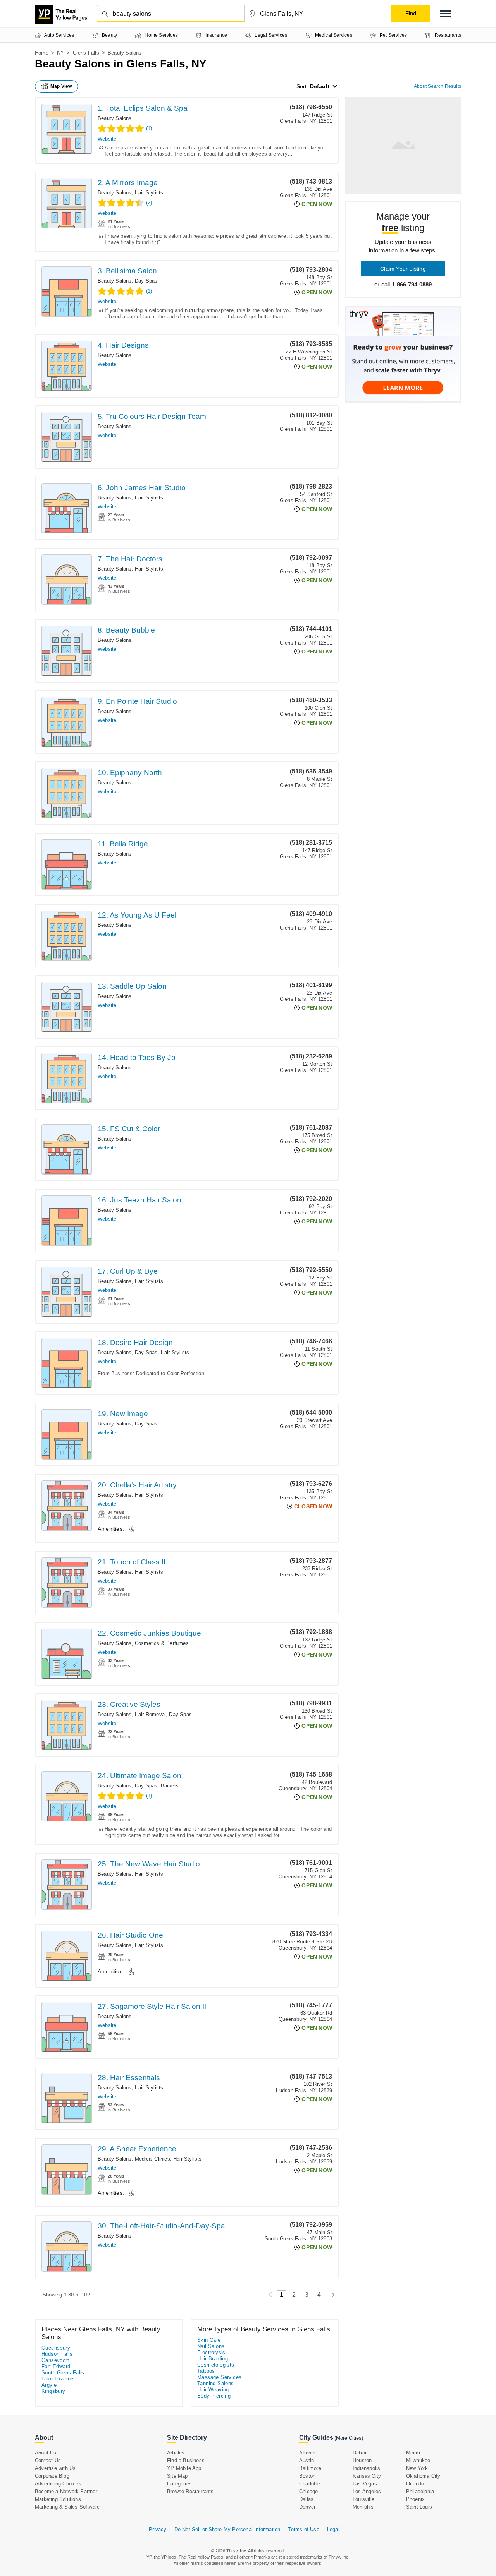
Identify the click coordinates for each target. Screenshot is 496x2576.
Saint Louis (419, 2507)
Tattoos (206, 2371)
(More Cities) (349, 2438)
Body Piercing (214, 2396)
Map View (61, 86)
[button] (446, 14)
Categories (179, 2484)
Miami (413, 2453)
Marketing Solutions (58, 2499)
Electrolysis (211, 2352)
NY (60, 53)
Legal (333, 2529)
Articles (176, 2453)
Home (42, 53)
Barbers (170, 1786)
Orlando (415, 2484)
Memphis (363, 2507)
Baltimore (310, 2468)
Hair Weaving (213, 2390)
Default (320, 86)
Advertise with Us (55, 2468)
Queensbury (56, 2348)
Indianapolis (366, 2468)
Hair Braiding (213, 2359)
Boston (307, 2476)
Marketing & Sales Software (67, 2507)
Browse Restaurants (190, 2491)
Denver (307, 2507)
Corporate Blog (52, 2476)
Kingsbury (53, 2391)
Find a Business (186, 2460)
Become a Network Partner (66, 2491)
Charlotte (310, 2484)
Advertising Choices (58, 2484)
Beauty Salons (115, 118)
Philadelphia (420, 2491)
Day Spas (146, 281)
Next (331, 2295)
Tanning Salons (216, 2383)
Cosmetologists (216, 2365)
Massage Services (219, 2377)
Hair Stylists (149, 193)
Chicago (308, 2491)
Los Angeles (367, 2491)
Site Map (177, 2476)
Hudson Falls (57, 2354)
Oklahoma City (423, 2476)
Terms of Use (303, 2529)
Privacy (158, 2529)
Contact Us (48, 2460)
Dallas (306, 2499)
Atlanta (307, 2453)
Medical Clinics (152, 2159)
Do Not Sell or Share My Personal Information (227, 2529)
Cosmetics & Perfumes (162, 1643)
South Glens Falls (63, 2373)
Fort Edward (56, 2366)
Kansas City (367, 2476)
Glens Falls (86, 53)
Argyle (49, 2385)
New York (417, 2468)
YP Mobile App (184, 2468)
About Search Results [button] (437, 86)
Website (107, 139)
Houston (362, 2460)
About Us (46, 2453)
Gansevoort (55, 2360)
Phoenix (415, 2499)
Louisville (363, 2499)
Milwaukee (418, 2460)
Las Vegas (365, 2484)
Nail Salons (211, 2346)
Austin (307, 2460)
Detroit (360, 2453)
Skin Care (209, 2340)
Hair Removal (150, 1714)
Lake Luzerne (58, 2379)
